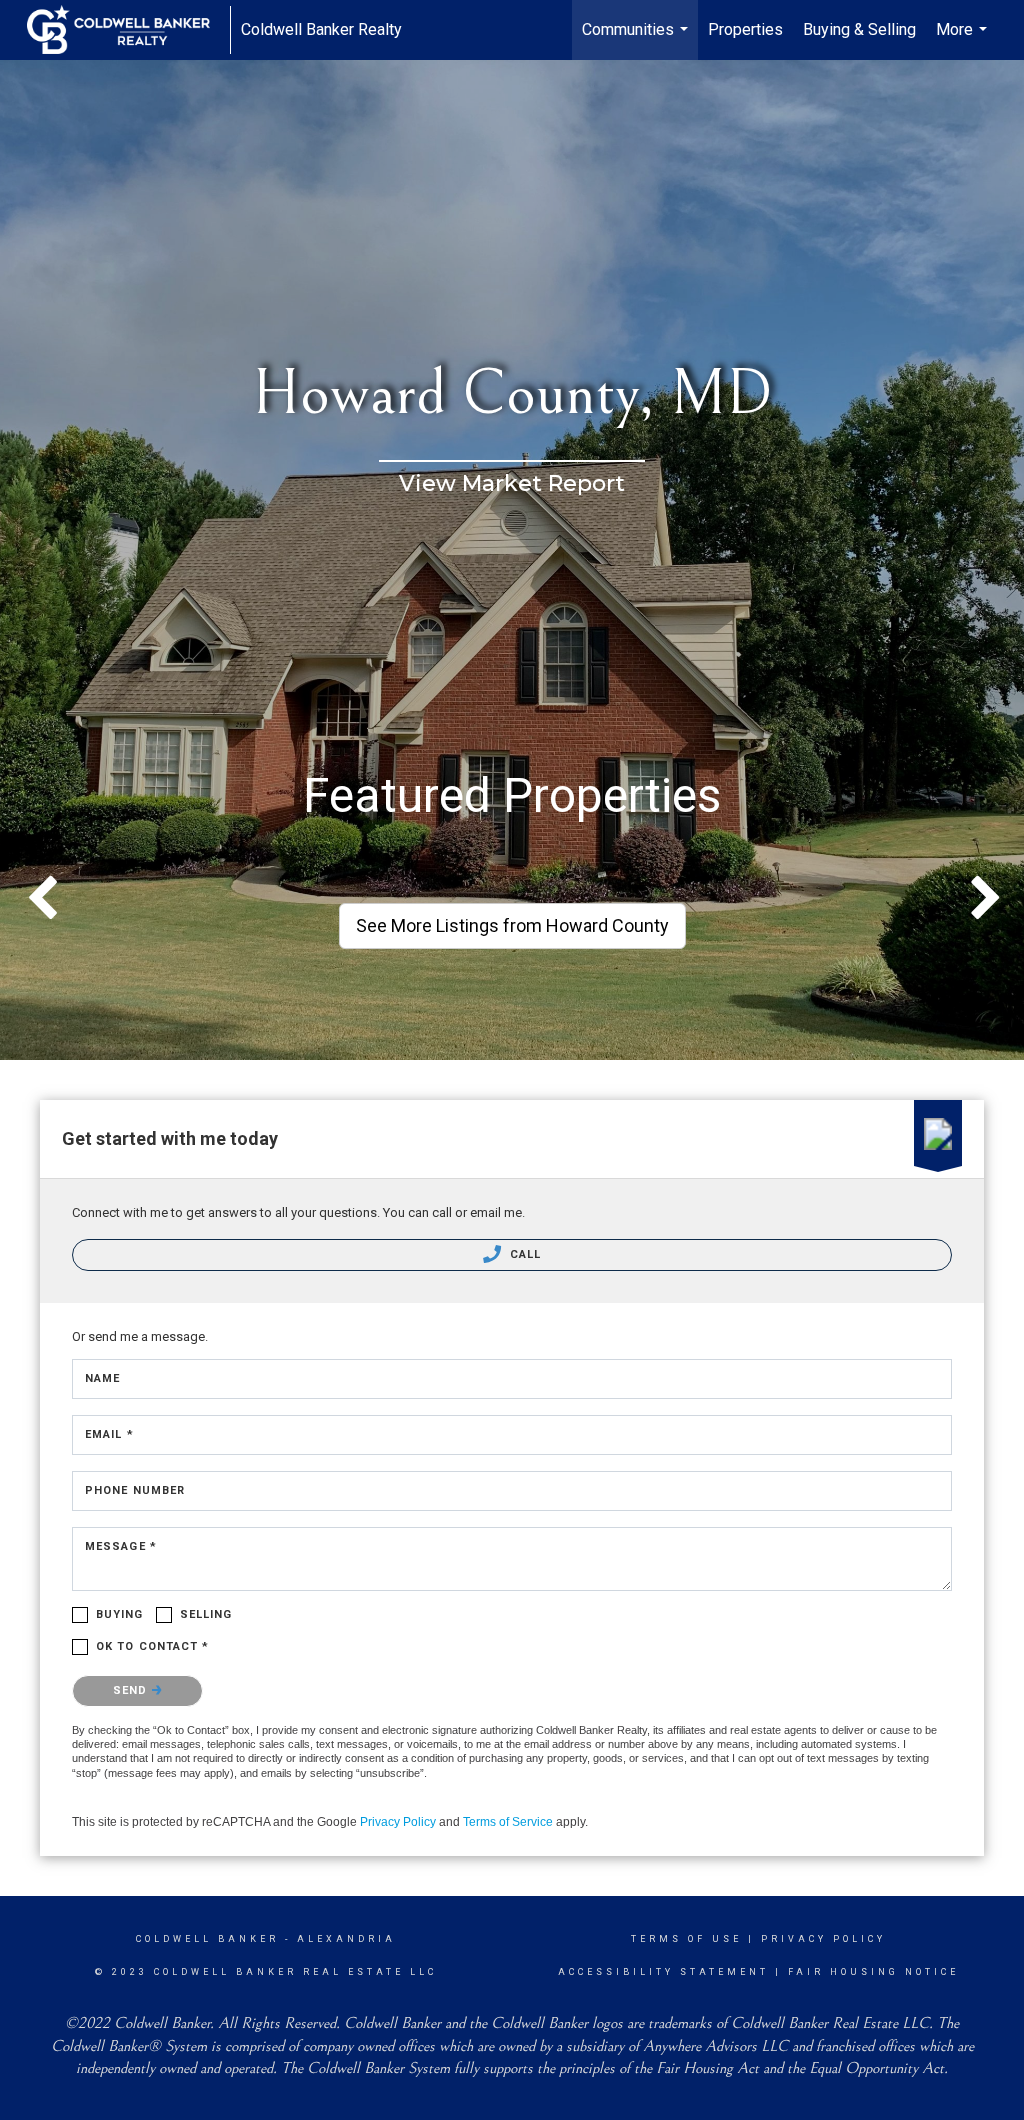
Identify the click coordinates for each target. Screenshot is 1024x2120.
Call (524, 1254)
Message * (121, 1546)
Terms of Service (508, 1822)
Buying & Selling (859, 29)
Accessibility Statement (663, 1972)
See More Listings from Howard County (512, 925)
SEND (132, 1690)
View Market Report (512, 483)
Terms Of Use (686, 1939)
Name (102, 1378)
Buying (120, 1614)
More (964, 40)
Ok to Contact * (153, 1646)
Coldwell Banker (207, 1939)
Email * (109, 1434)
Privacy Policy (398, 1822)
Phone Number (135, 1490)
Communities (637, 40)
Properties (745, 29)
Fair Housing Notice (873, 1972)
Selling (206, 1614)
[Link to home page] (128, 30)
